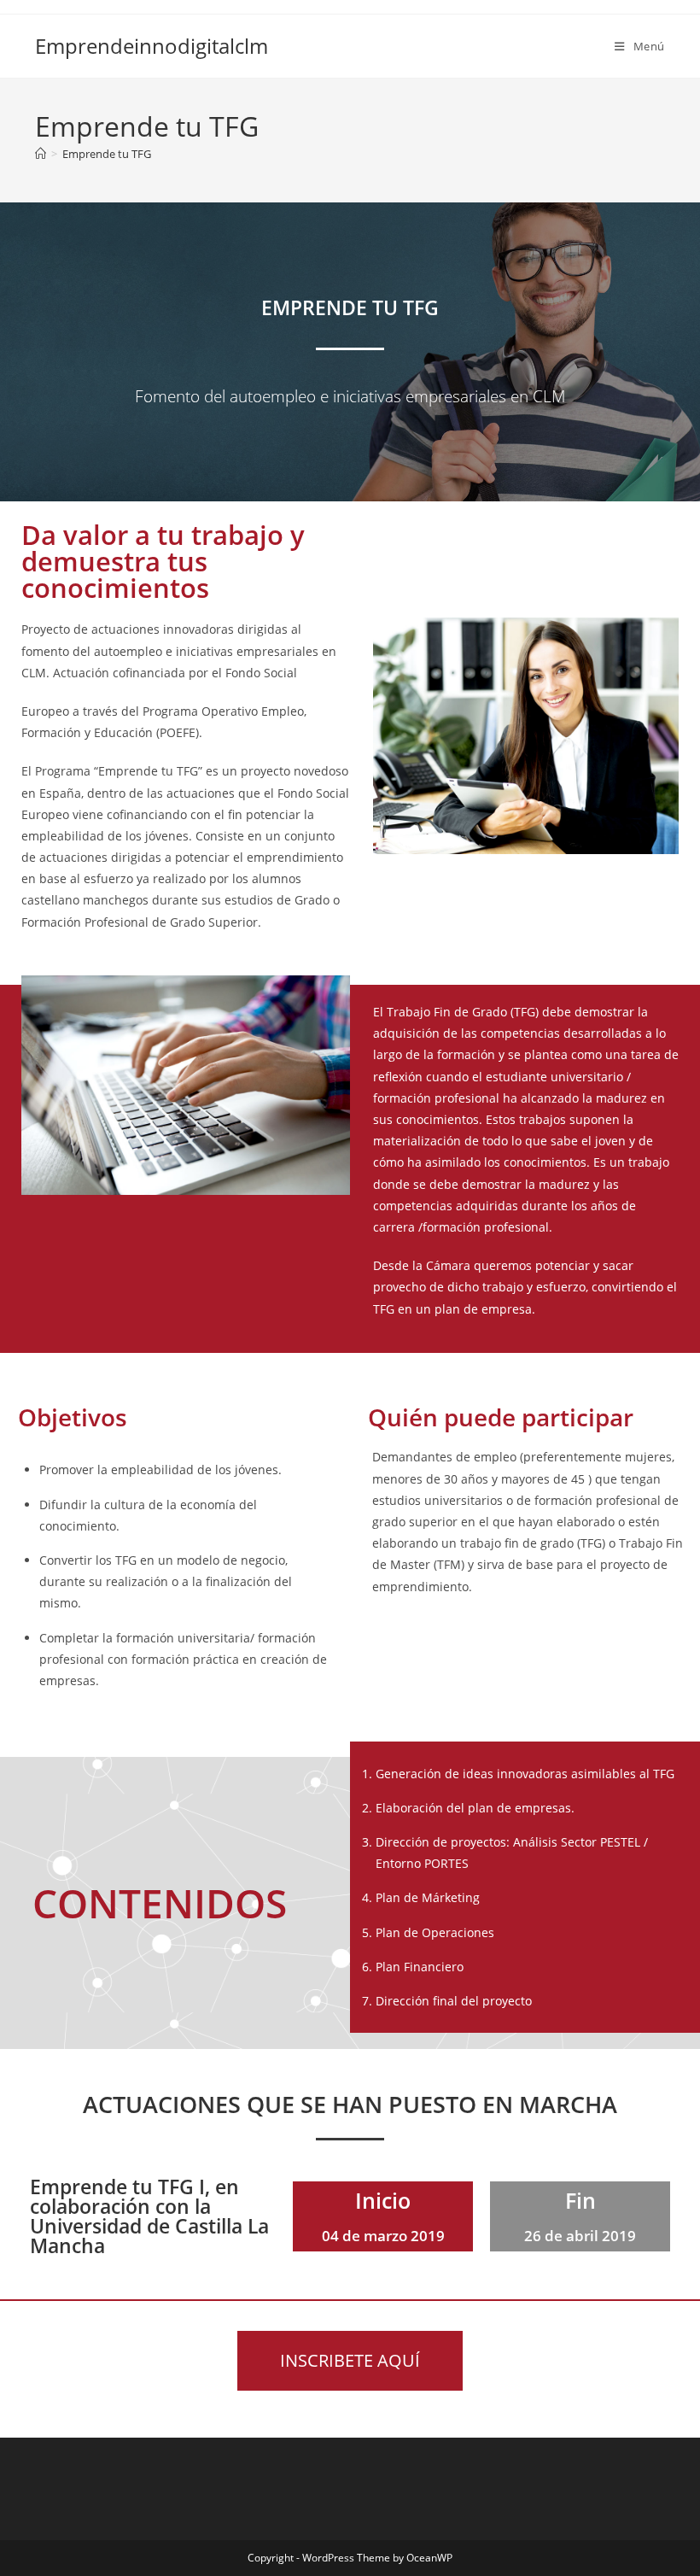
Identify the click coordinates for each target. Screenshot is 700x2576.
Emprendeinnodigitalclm (152, 46)
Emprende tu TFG (107, 154)
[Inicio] (41, 154)
